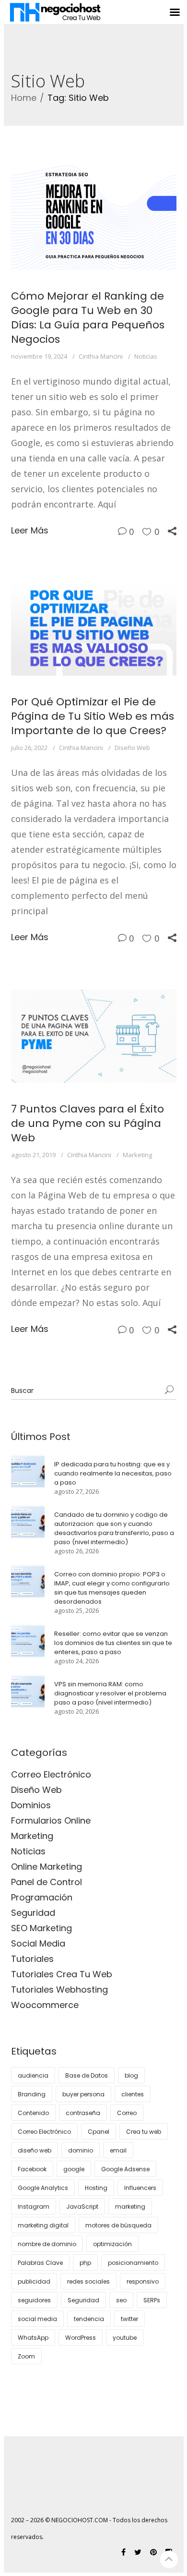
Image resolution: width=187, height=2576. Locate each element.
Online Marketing (47, 1867)
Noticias (146, 356)
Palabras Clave (40, 2263)
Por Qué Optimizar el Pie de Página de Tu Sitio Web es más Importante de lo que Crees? (93, 716)
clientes (133, 2094)
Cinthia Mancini (101, 356)
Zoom (26, 2356)
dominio (81, 2150)
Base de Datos (87, 2075)
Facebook (32, 2169)
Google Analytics (43, 2188)
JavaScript (82, 2207)
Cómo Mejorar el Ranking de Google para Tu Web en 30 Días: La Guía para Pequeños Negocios (88, 318)
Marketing (137, 1155)
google (74, 2169)
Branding (32, 2094)
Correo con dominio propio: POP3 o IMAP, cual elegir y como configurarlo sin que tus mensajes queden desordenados (112, 1588)
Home (24, 98)
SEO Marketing (41, 1928)
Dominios (31, 1805)
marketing (130, 2207)
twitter (129, 2319)
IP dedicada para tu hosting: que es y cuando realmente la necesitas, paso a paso (113, 1473)
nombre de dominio (47, 2244)
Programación (42, 1897)
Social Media (38, 1943)
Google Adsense (125, 2169)
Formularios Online (51, 1820)
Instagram (34, 2207)
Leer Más (30, 530)
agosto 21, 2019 (33, 1155)
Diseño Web (132, 748)
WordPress (81, 2338)
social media (37, 2319)
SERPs (152, 2300)
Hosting (96, 2188)
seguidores (34, 2300)
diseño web (35, 2150)
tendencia (89, 2319)
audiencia (33, 2075)
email (118, 2150)
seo (121, 2300)
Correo (127, 2113)
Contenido (33, 2113)
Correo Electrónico (51, 1774)
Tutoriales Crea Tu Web (62, 1974)
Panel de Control (47, 1882)
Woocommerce (45, 2005)
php (85, 2263)
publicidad (34, 2281)
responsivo (143, 2281)
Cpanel (99, 2132)
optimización (112, 2244)
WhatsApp (33, 2338)
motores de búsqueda (118, 2225)
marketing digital (43, 2225)
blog (131, 2075)
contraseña (83, 2113)
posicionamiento (133, 2263)
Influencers (140, 2188)
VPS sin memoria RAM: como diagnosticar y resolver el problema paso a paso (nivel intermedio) (110, 1693)
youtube (125, 2338)
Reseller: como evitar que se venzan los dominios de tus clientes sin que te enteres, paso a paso (113, 1643)
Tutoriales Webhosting (59, 1989)
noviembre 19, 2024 (39, 356)
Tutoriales (32, 1959)
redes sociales (88, 2281)
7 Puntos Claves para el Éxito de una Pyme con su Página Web (88, 1123)
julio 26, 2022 (29, 748)
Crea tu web (144, 2132)
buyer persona (83, 2094)
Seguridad (33, 1913)
